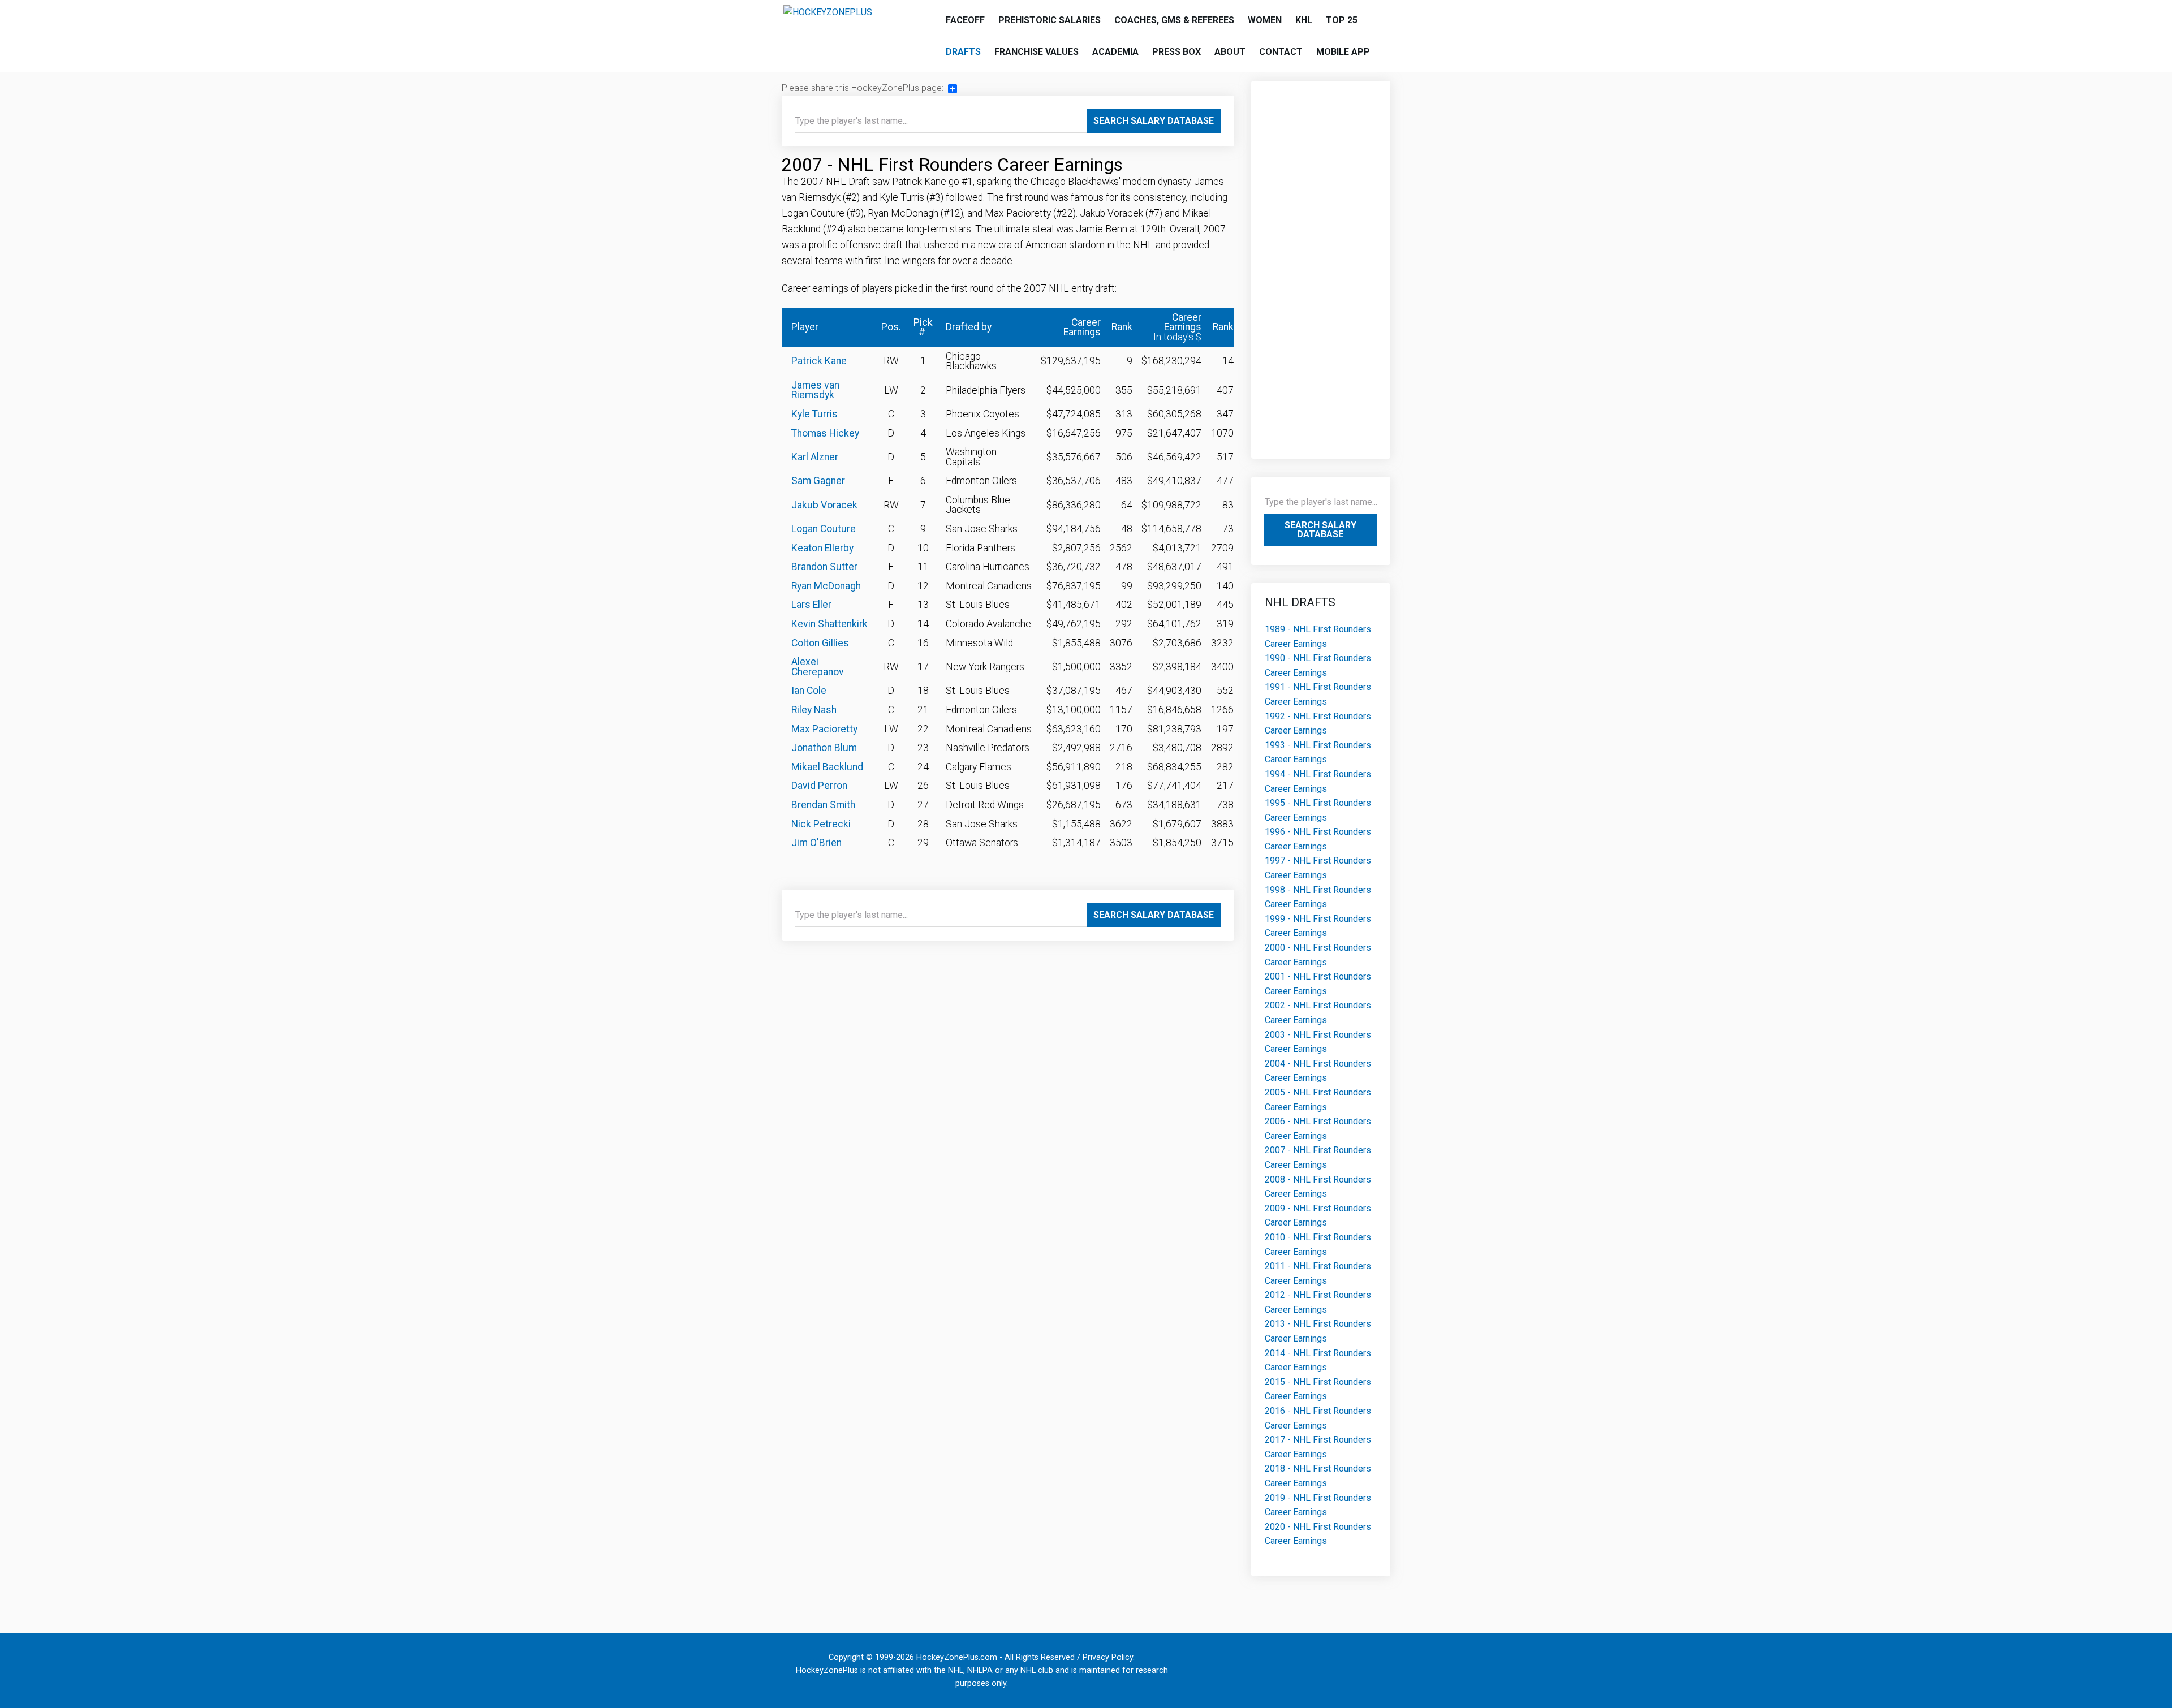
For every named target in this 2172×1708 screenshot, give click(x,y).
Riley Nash (814, 710)
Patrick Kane (819, 361)
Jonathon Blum (824, 748)
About (1230, 52)
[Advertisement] (1321, 264)
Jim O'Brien (816, 843)
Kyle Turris (815, 414)
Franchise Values (1037, 52)
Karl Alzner (815, 457)
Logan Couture (824, 529)
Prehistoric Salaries (1050, 20)
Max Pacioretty (824, 729)
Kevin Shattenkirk (829, 624)
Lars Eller (811, 605)
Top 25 (1342, 20)
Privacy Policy (1108, 1657)
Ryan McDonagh (826, 586)
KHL (1304, 20)
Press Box (1176, 52)
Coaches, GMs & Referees (1174, 20)
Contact (1281, 52)
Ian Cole (809, 691)
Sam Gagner (818, 481)
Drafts (963, 52)
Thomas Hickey (825, 433)
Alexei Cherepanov (818, 667)
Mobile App (1343, 52)
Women (1265, 20)
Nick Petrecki (821, 824)
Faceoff (965, 20)
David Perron (819, 786)
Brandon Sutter (824, 567)
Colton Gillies (820, 643)
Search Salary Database (1154, 121)
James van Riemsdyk (815, 390)
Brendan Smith (823, 805)
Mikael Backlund (827, 767)
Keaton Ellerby (822, 548)
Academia (1115, 52)
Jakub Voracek (824, 505)
